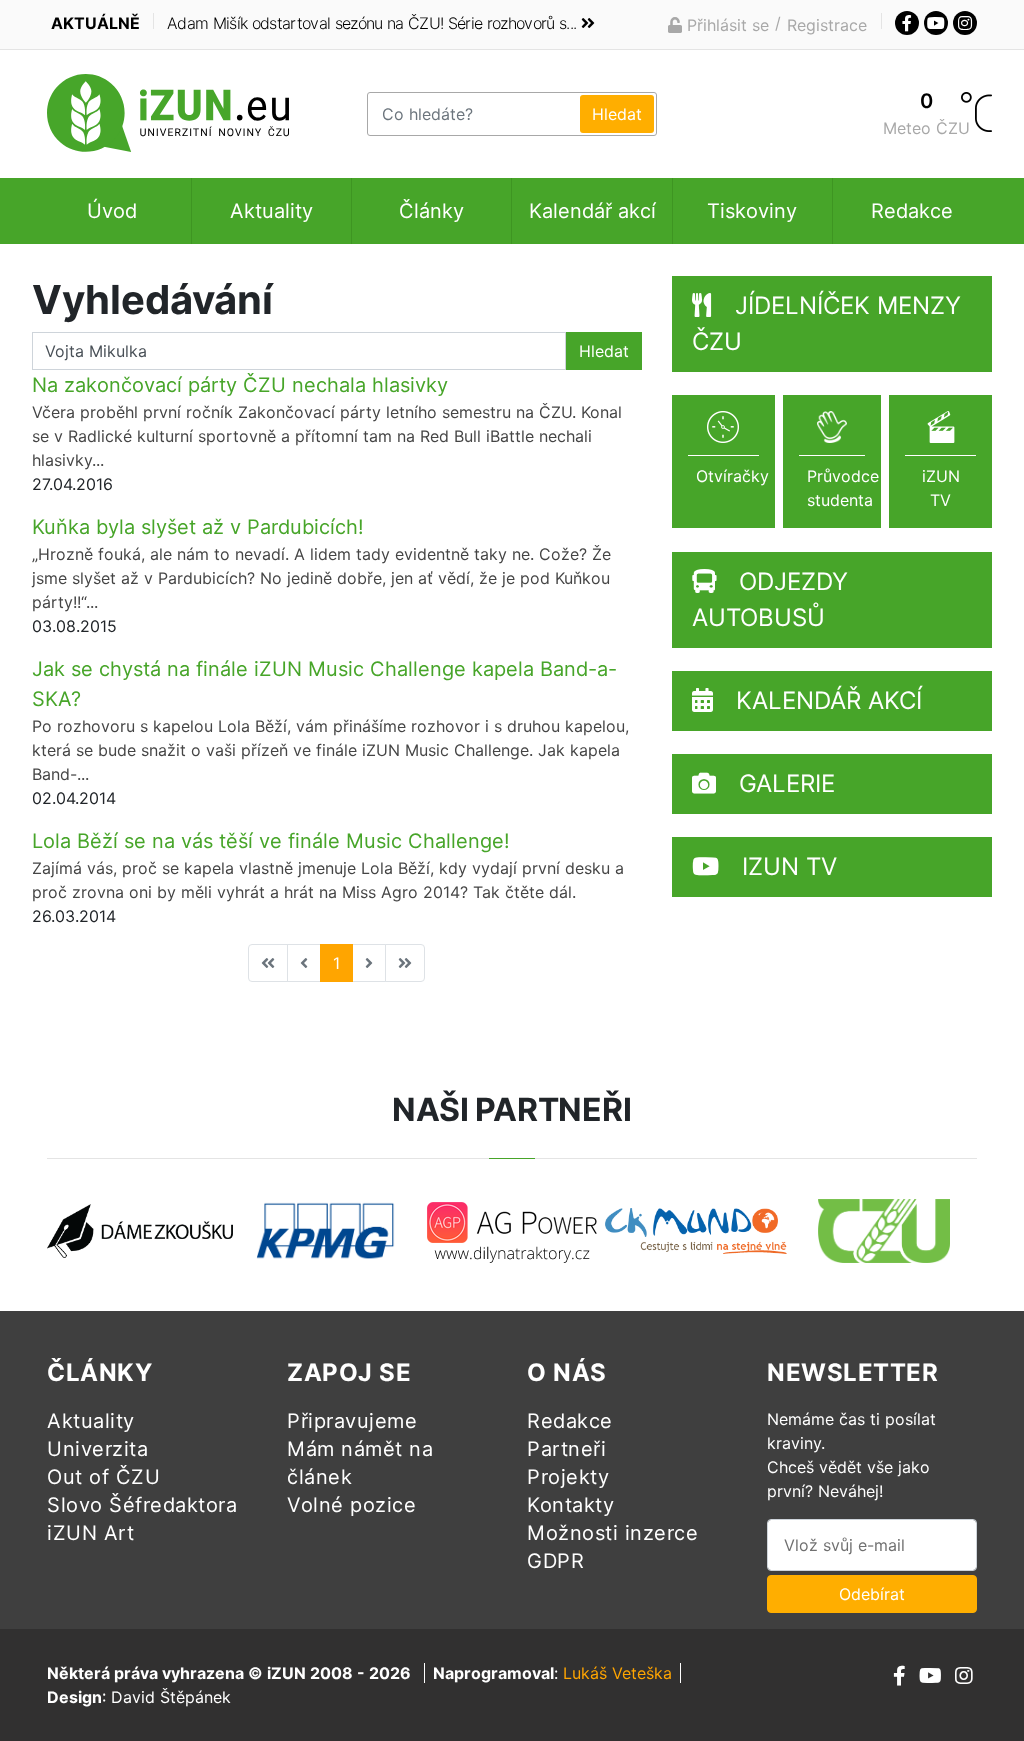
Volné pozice (351, 1505)
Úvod (112, 211)
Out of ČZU (103, 1477)
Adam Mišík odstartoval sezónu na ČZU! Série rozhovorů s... (371, 23)
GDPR (555, 1561)
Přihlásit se (725, 25)
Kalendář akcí (592, 211)
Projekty (568, 1477)
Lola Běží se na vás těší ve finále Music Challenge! (271, 841)
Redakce (912, 211)
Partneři (566, 1449)
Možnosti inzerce (612, 1533)
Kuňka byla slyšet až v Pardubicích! (198, 527)
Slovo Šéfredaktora (142, 1505)
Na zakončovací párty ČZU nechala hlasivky (240, 385)
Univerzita (97, 1449)
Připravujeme (352, 1421)
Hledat (604, 351)
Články (431, 211)
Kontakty (570, 1505)
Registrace (827, 25)
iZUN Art (90, 1533)
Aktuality (271, 211)
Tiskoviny (752, 211)
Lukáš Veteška (617, 1673)
